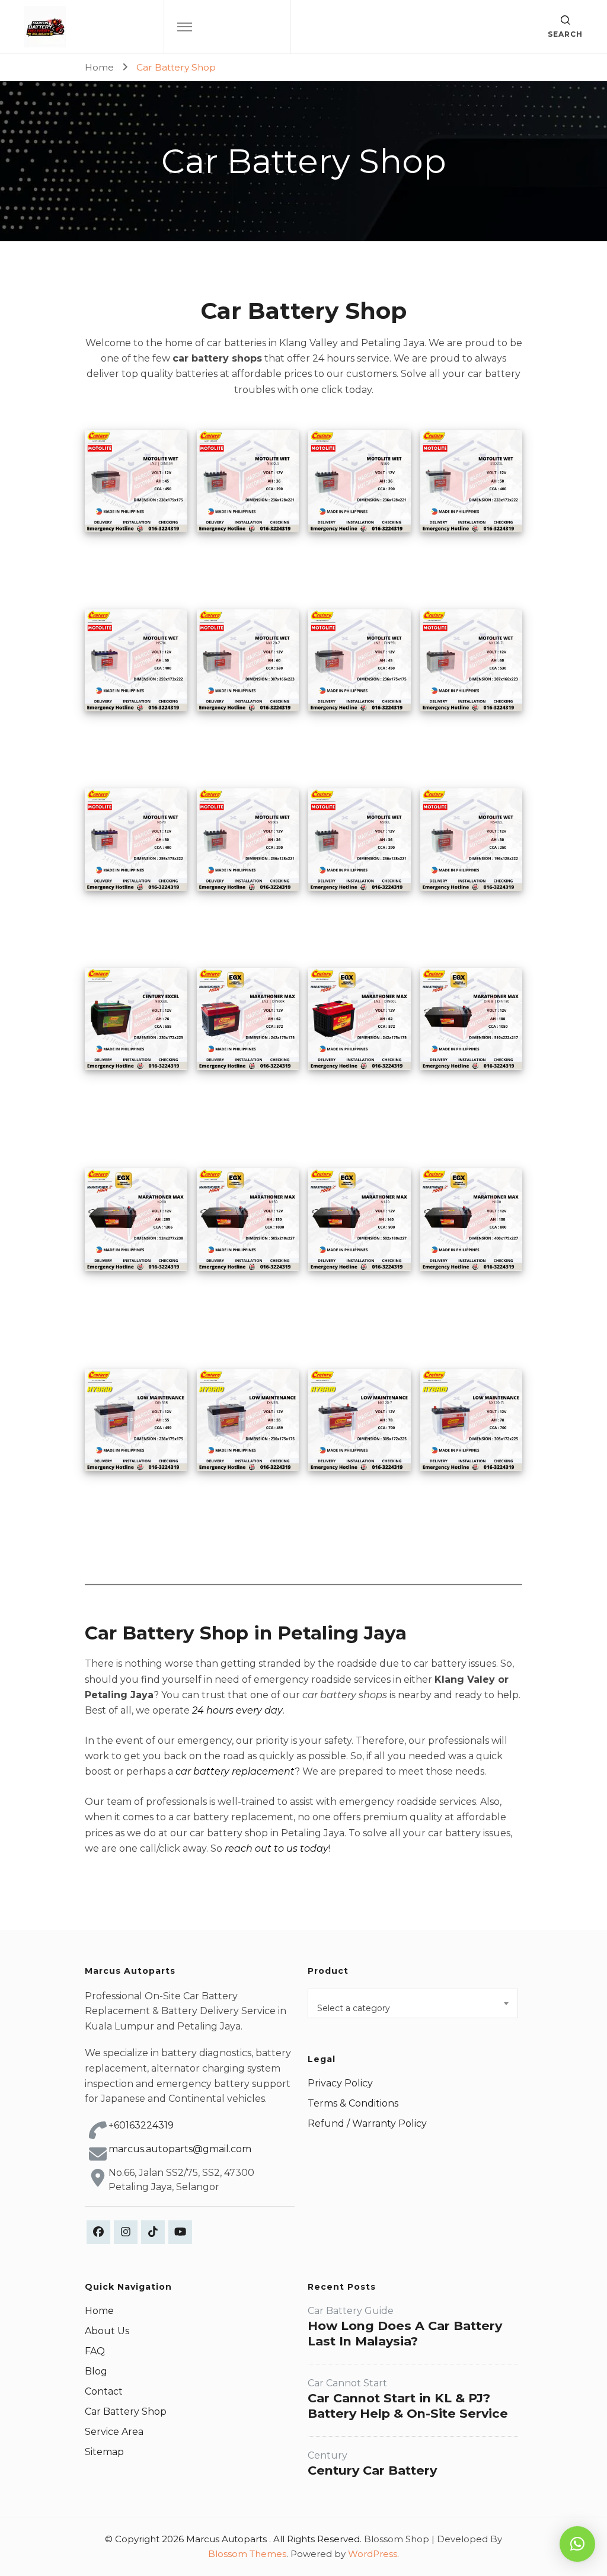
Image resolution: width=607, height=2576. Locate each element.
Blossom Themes (247, 2554)
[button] (577, 2544)
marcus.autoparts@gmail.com (180, 2149)
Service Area (114, 2432)
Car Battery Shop (126, 2412)
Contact (104, 2391)
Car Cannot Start (347, 2383)
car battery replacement (235, 1771)
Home (99, 2311)
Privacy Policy (340, 2083)
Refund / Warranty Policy (367, 2123)
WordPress (373, 2554)
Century (328, 2455)
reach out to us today (277, 1848)
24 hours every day (237, 1710)
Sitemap (104, 2452)
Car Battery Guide (351, 2311)
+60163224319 (141, 2125)
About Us (107, 2331)
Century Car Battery (372, 2470)
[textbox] (413, 2008)
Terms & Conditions (353, 2103)
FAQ (95, 2351)
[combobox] (413, 2003)
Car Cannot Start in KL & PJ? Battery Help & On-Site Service (408, 2406)
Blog (96, 2371)
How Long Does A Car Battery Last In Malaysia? (405, 2333)
